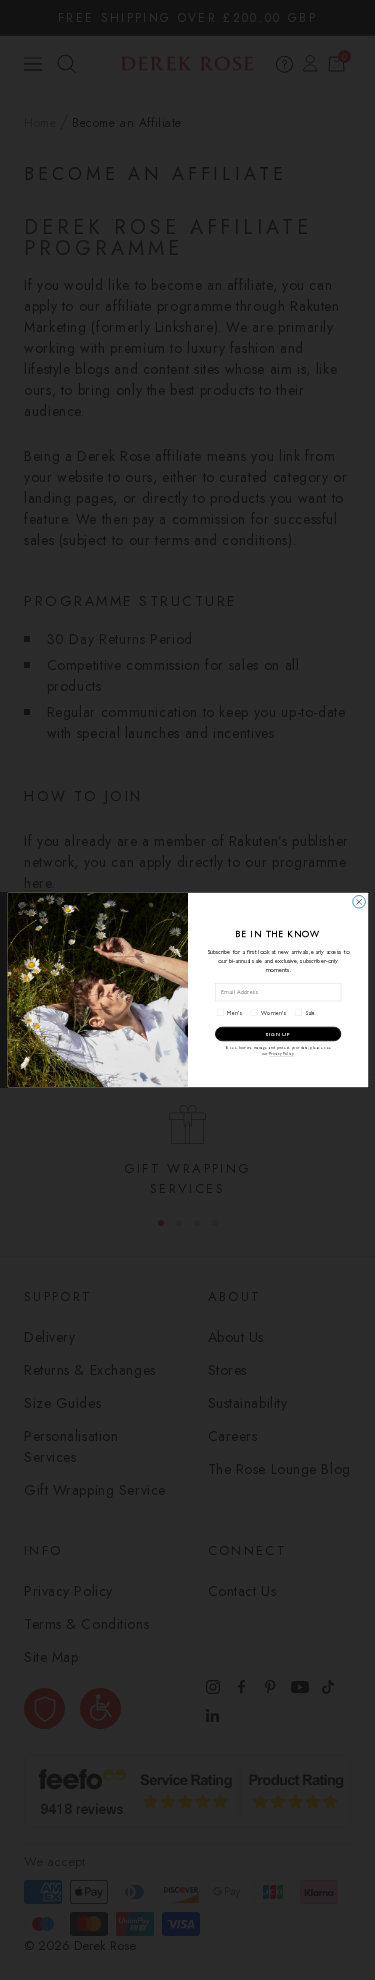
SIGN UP (278, 1033)
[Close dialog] (358, 902)
